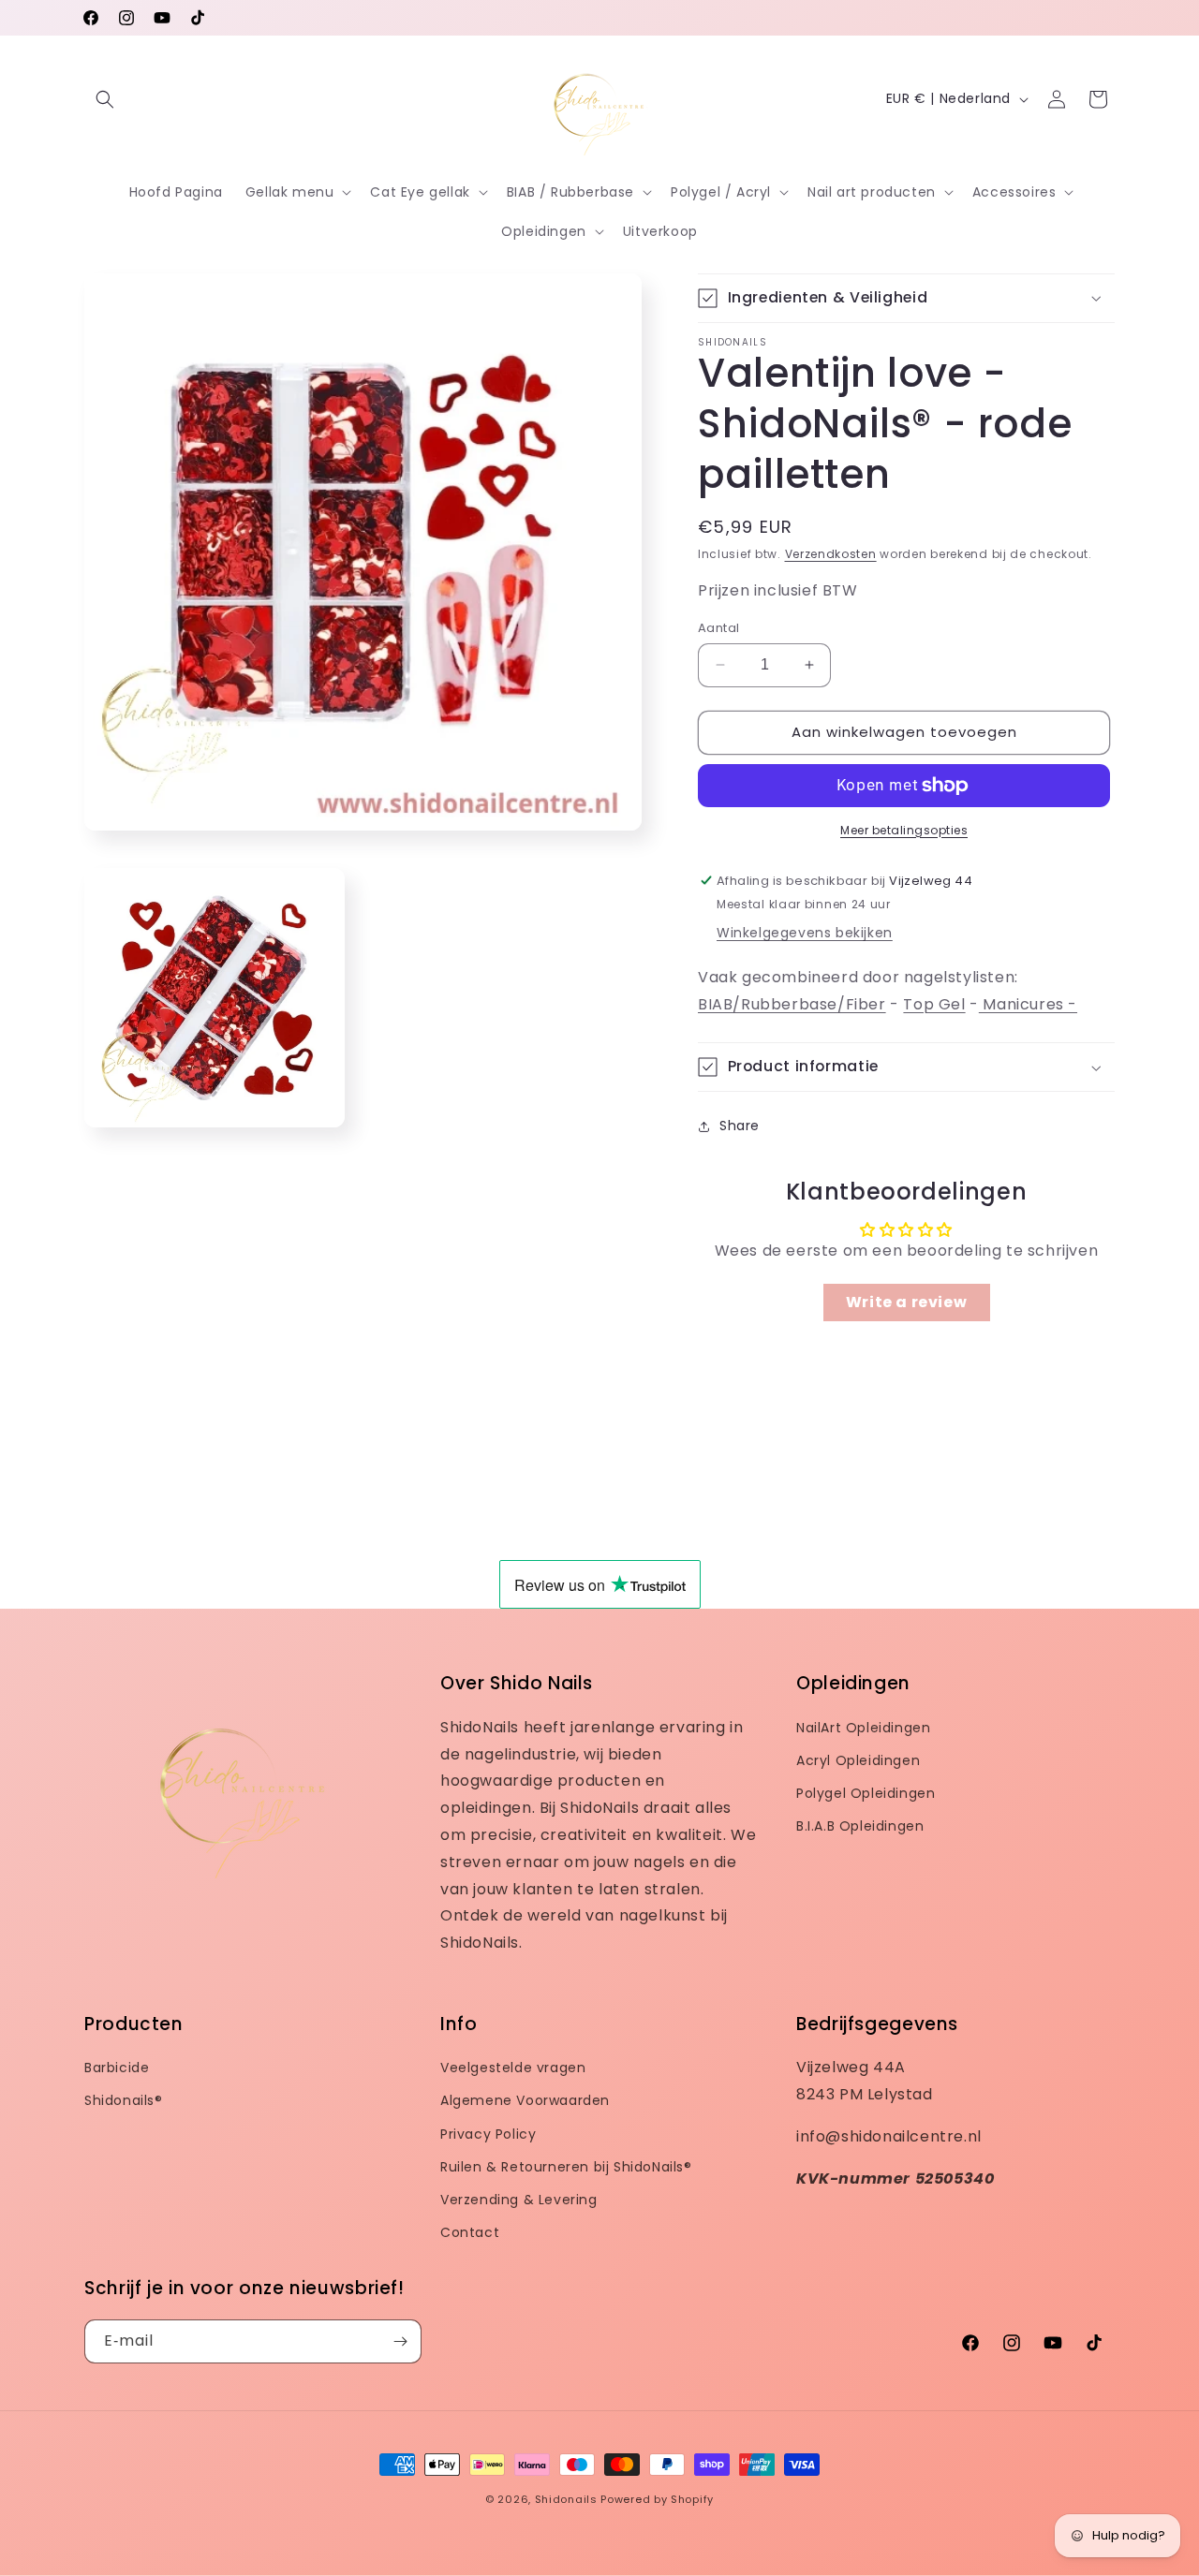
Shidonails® (124, 2100)
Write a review (906, 1302)
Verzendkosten (831, 554)
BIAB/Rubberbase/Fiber (792, 1004)
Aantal (718, 628)
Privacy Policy (488, 2134)
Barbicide (117, 2068)
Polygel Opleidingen (866, 1793)
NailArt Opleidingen (863, 1728)
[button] (105, 99)
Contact (470, 2232)
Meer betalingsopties (904, 830)
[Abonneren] (400, 2341)
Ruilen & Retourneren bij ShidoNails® (566, 2167)
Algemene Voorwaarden (525, 2100)
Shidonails (566, 2499)
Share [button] (740, 1126)
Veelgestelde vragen (513, 2068)
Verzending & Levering (519, 2200)
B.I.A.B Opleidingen (860, 1826)
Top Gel (934, 1004)
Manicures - (1028, 1004)
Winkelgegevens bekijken (805, 933)
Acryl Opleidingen (858, 1760)
